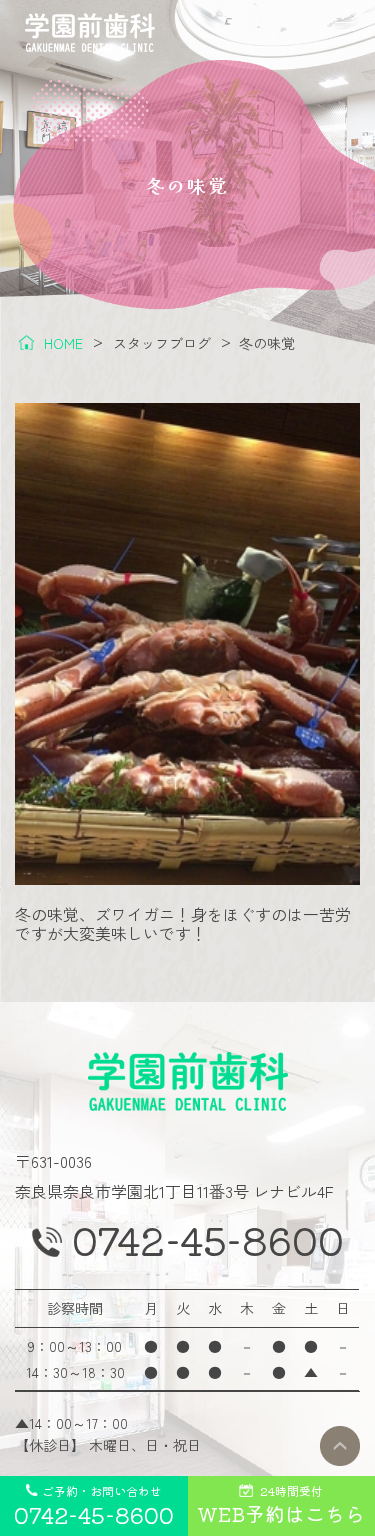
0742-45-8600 (208, 1240)
